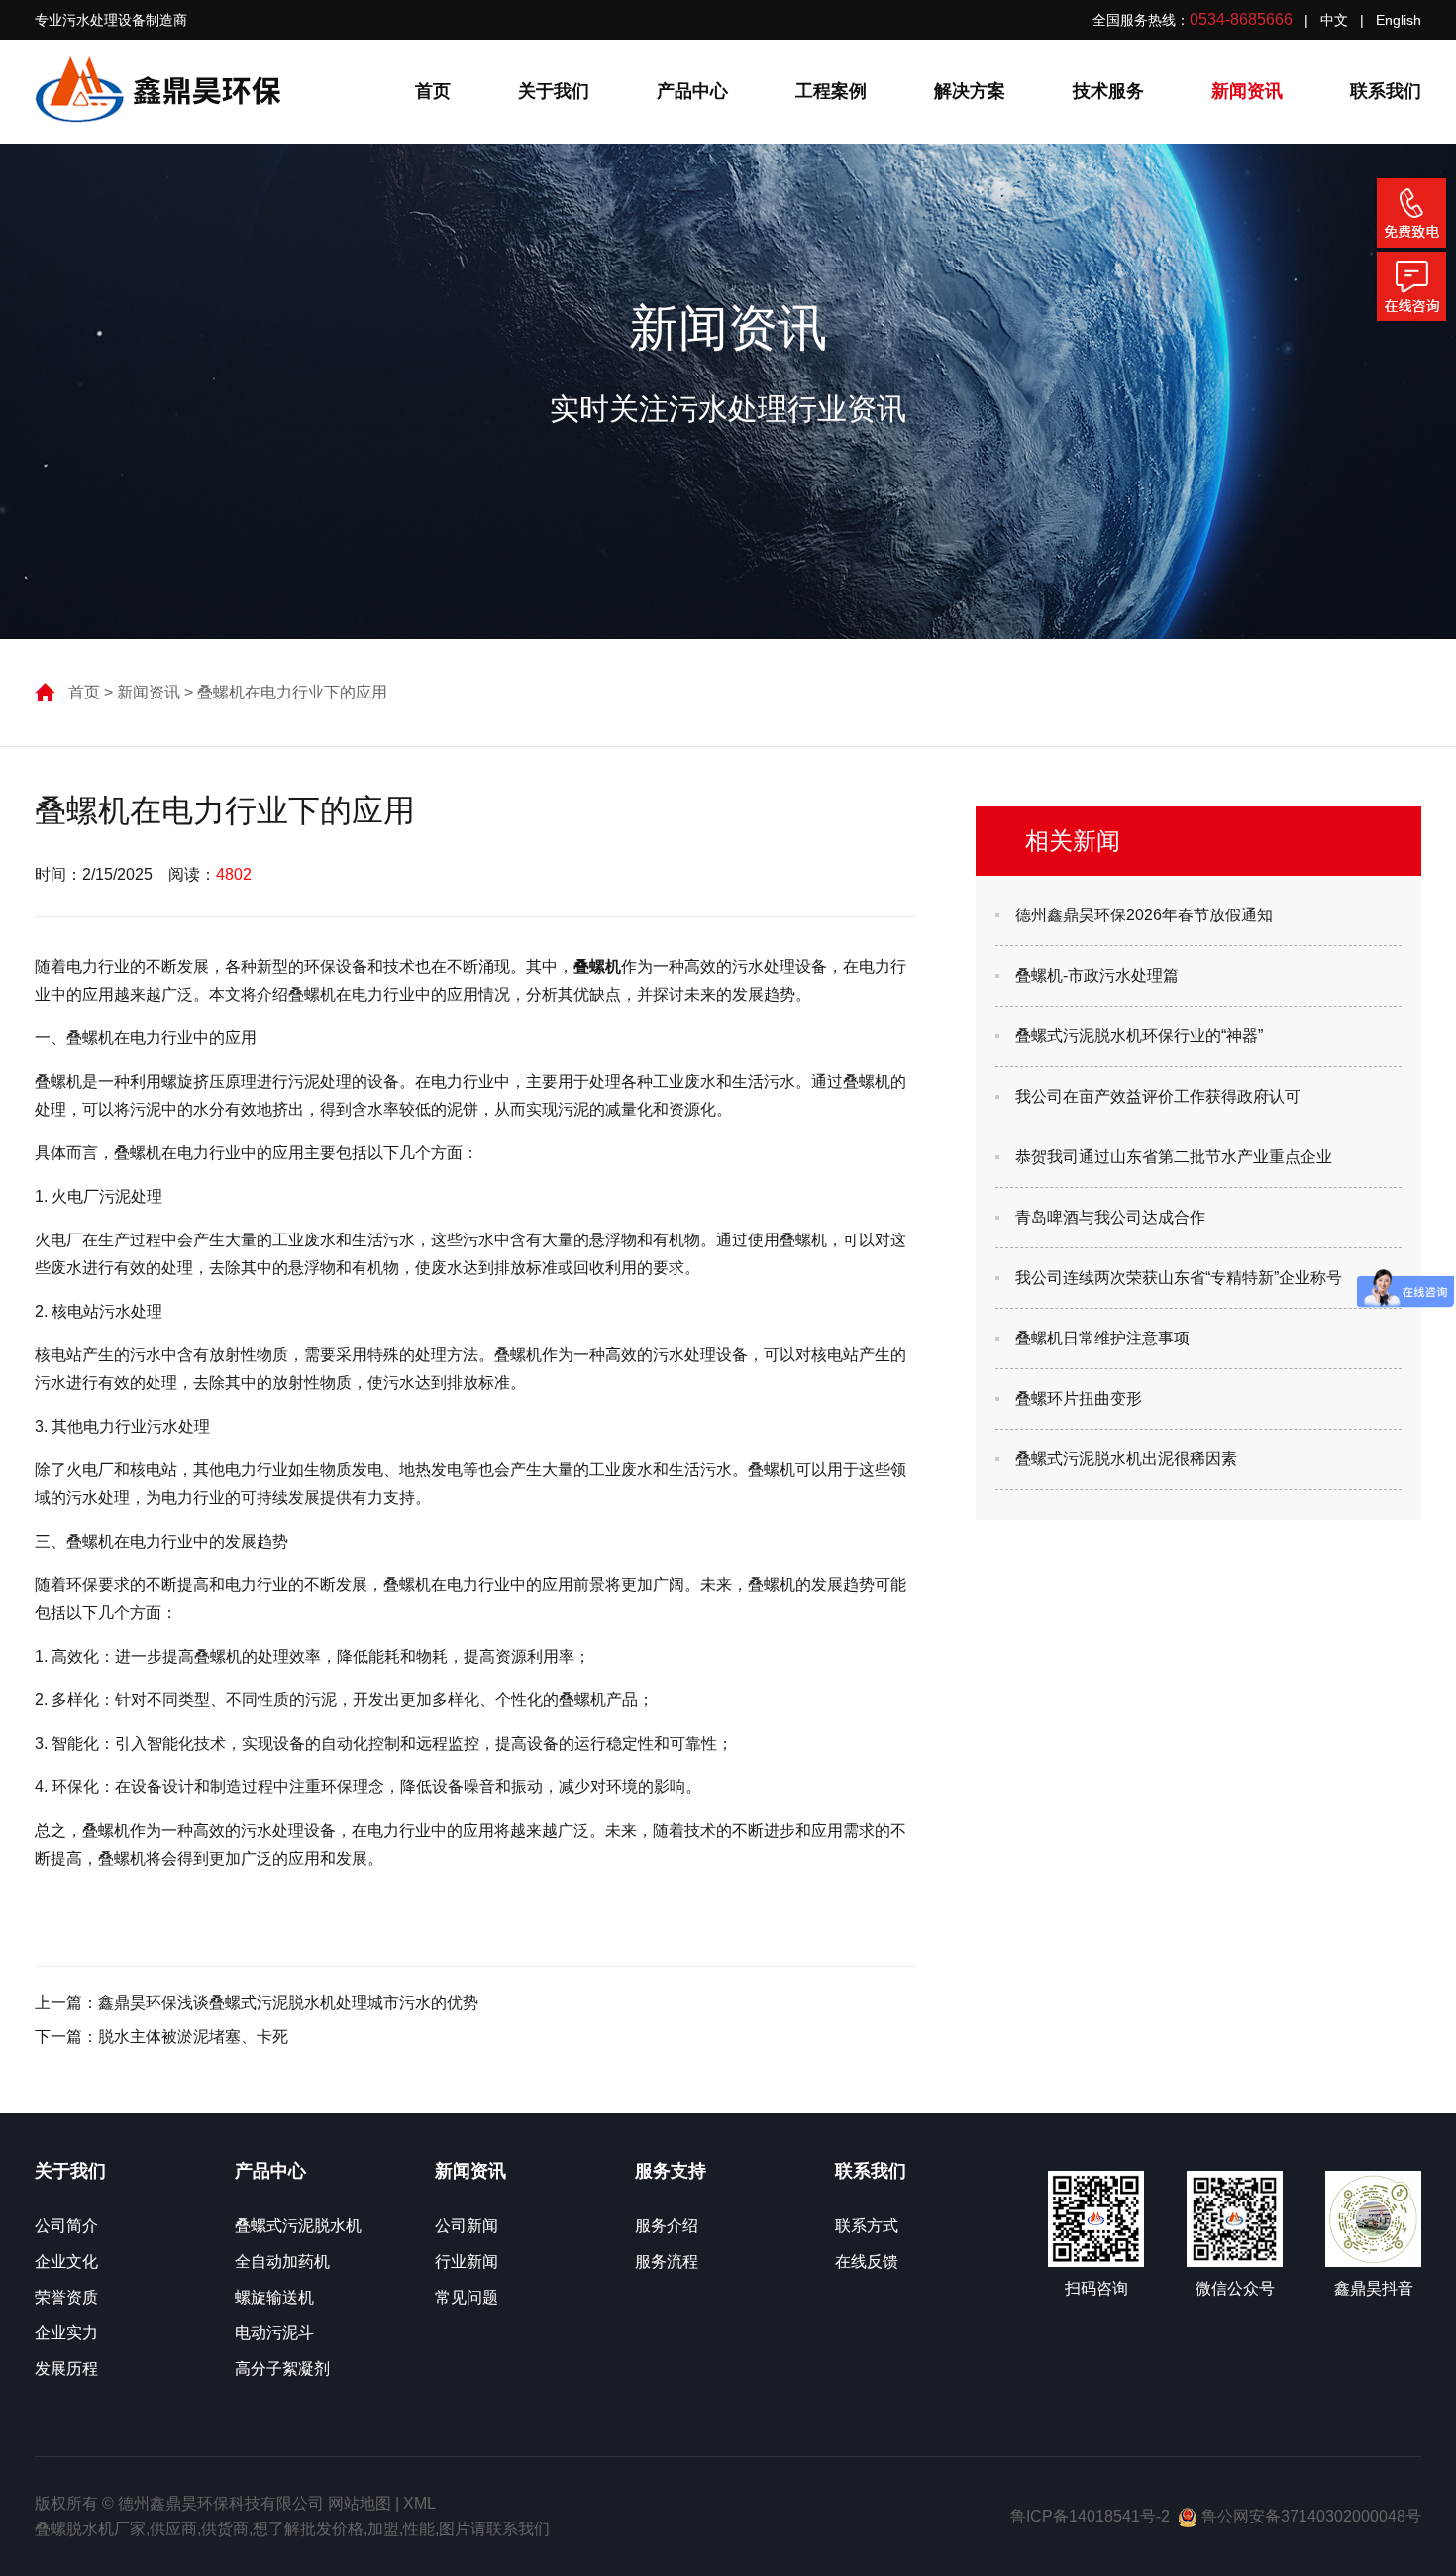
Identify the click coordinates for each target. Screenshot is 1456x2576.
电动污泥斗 (274, 2333)
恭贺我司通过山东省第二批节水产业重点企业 (1174, 1157)
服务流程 (667, 2261)
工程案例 (831, 91)
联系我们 (1386, 91)
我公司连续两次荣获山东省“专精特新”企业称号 (1179, 1278)
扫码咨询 (1096, 2288)
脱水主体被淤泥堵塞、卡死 (193, 2037)
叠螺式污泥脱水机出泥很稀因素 (1126, 1459)
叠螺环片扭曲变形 (1079, 1398)
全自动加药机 (282, 2261)
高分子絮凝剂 (282, 2368)
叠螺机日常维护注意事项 (1102, 1338)
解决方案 (970, 91)
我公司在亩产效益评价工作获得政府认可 (1158, 1096)
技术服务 (1108, 91)
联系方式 (867, 2226)
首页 (433, 91)
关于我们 (554, 91)
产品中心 (692, 91)
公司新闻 (467, 2226)
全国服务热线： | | (1257, 19)
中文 (1334, 20)
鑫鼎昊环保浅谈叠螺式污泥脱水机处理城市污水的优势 (288, 2003)
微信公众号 (1235, 2288)
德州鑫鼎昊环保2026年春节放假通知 (1144, 915)
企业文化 (66, 2261)
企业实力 (66, 2333)
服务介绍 (667, 2226)
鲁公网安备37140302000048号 (1309, 2516)
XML (419, 2503)
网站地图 (360, 2503)
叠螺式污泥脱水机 (298, 2226)
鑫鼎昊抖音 (1374, 2288)
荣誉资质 (66, 2297)
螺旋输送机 (274, 2297)
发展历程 (66, 2368)
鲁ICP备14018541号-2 (1090, 2516)
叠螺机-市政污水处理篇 (1097, 975)
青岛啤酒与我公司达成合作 (1110, 1217)
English (1399, 20)
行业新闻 (467, 2261)
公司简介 (66, 2226)
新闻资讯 (1247, 91)
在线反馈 (867, 2261)
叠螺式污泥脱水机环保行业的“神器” (1139, 1036)
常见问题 (467, 2297)
